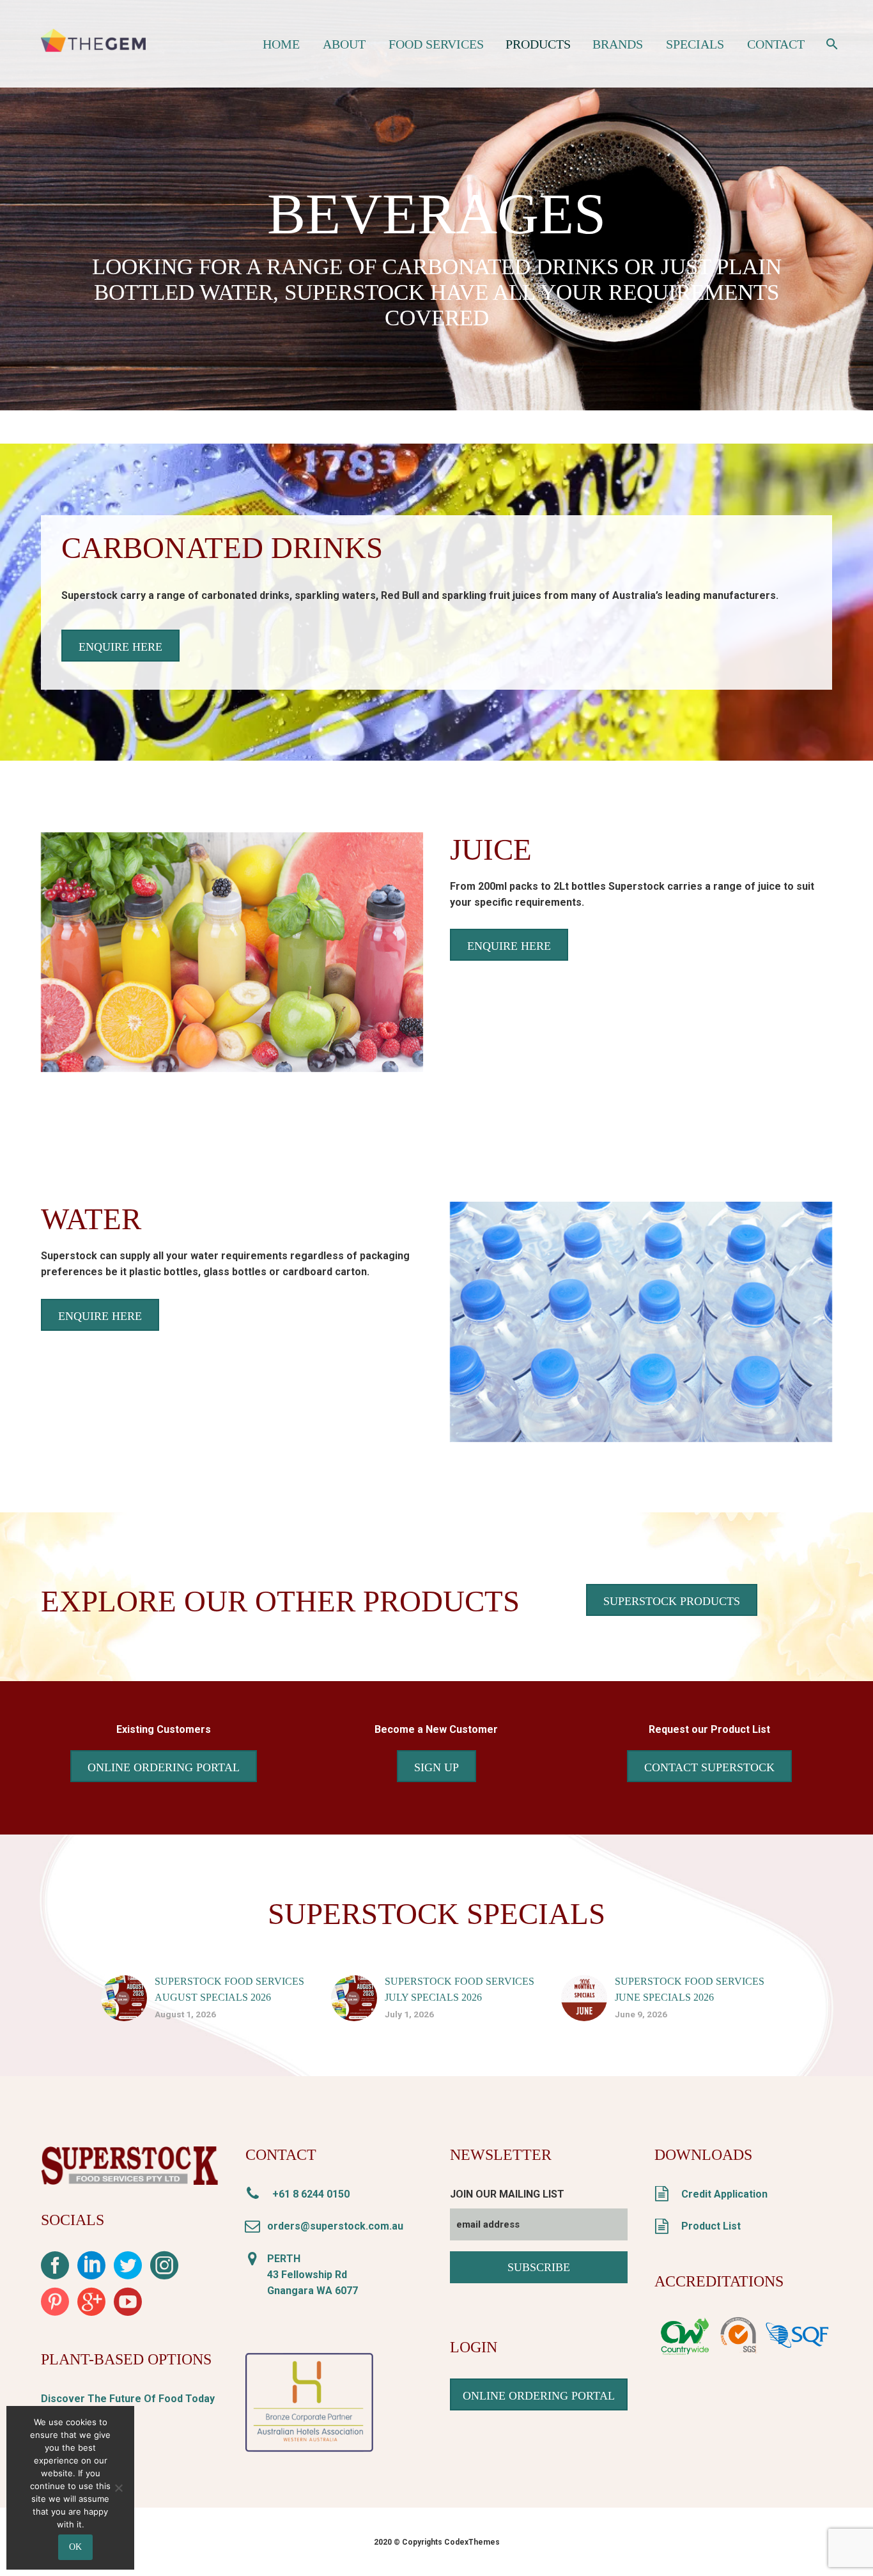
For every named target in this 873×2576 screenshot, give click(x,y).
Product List (708, 2226)
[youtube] (128, 2306)
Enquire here (120, 647)
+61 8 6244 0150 (308, 2194)
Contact (776, 44)
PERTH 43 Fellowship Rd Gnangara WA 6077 (313, 2275)
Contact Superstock (709, 1767)
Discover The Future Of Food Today (128, 2399)
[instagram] (164, 2270)
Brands (618, 44)
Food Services (436, 44)
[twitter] (128, 2270)
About (344, 44)
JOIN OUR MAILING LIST (507, 2194)
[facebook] (55, 2270)
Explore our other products (280, 1601)
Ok (75, 2547)
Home (281, 44)
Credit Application (722, 2194)
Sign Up (436, 1767)
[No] (118, 2488)
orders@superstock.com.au (335, 2226)
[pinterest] (55, 2306)
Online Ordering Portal (164, 1767)
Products (538, 44)
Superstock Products (672, 1601)
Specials (695, 44)
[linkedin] (91, 2270)
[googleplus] (91, 2306)
